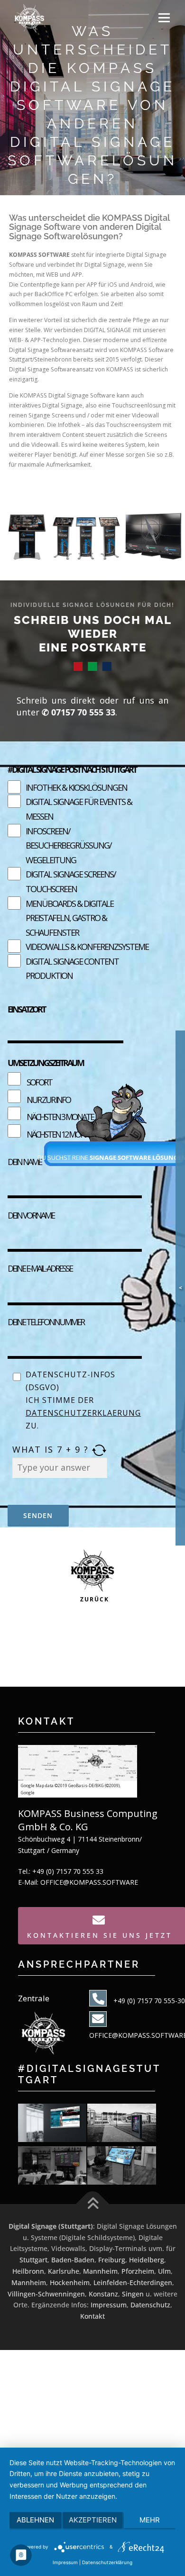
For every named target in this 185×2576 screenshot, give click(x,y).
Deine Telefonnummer (46, 1322)
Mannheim (100, 2271)
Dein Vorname (31, 1215)
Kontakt (92, 2316)
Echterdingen (151, 2282)
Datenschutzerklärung (107, 2562)
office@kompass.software (89, 1882)
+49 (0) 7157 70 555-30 (149, 2001)
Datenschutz (150, 2305)
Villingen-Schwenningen (46, 2294)
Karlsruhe (64, 2271)
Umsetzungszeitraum (46, 1063)
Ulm (164, 2271)
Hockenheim (70, 2282)
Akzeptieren (93, 2520)
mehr (150, 2520)
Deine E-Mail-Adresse (40, 1268)
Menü (163, 18)
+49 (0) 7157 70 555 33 (68, 1871)
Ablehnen (35, 2520)
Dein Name (24, 1162)
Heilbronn (28, 2271)
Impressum (109, 2305)
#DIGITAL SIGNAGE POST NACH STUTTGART (72, 769)
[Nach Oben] (93, 2204)
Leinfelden (110, 2282)
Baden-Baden (73, 2260)
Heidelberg (147, 2260)
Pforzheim (138, 2271)
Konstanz (103, 2294)
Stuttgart (33, 2260)
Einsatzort (26, 1009)
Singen (133, 2294)
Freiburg (112, 2260)
